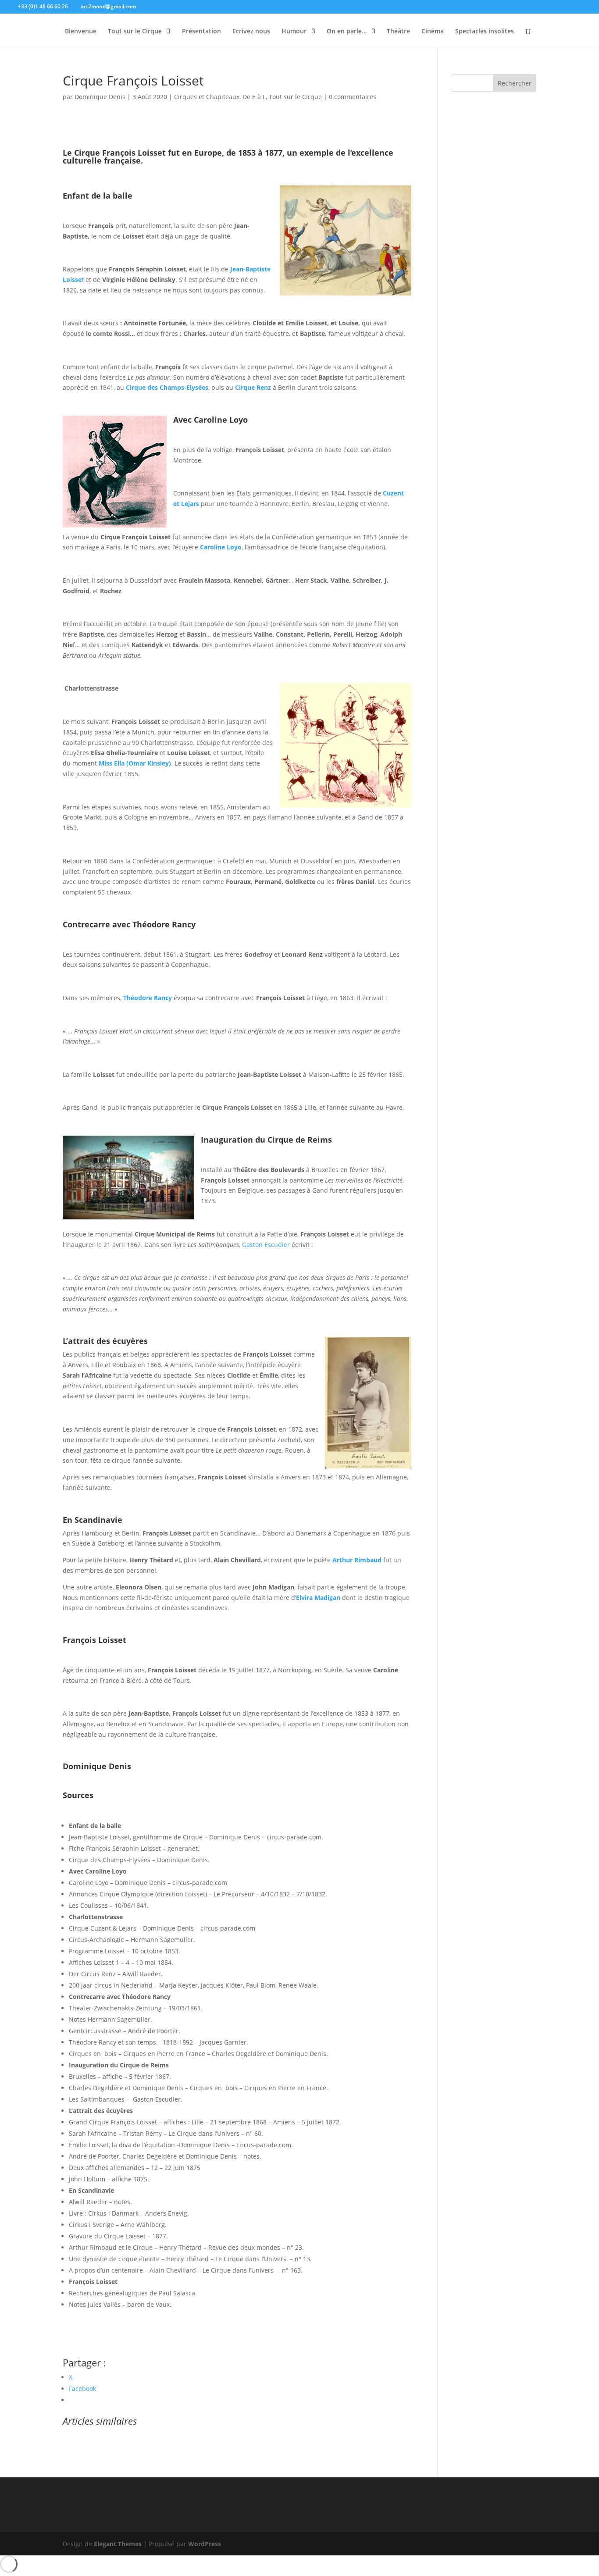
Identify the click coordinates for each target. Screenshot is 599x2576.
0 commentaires (353, 97)
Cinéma (433, 32)
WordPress (205, 2544)
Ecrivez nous (251, 32)
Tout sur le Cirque (135, 32)
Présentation (201, 32)
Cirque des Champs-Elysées (167, 387)
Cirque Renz (253, 387)
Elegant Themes (118, 2544)
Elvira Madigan (318, 1598)
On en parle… (347, 32)
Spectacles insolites (485, 32)
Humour (294, 32)
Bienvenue (81, 32)
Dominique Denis (100, 97)
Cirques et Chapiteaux (207, 97)
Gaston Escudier (267, 1245)
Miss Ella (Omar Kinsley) (135, 763)
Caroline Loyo (221, 547)
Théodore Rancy (148, 998)
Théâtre (398, 32)
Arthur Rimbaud (358, 1560)
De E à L (254, 97)
